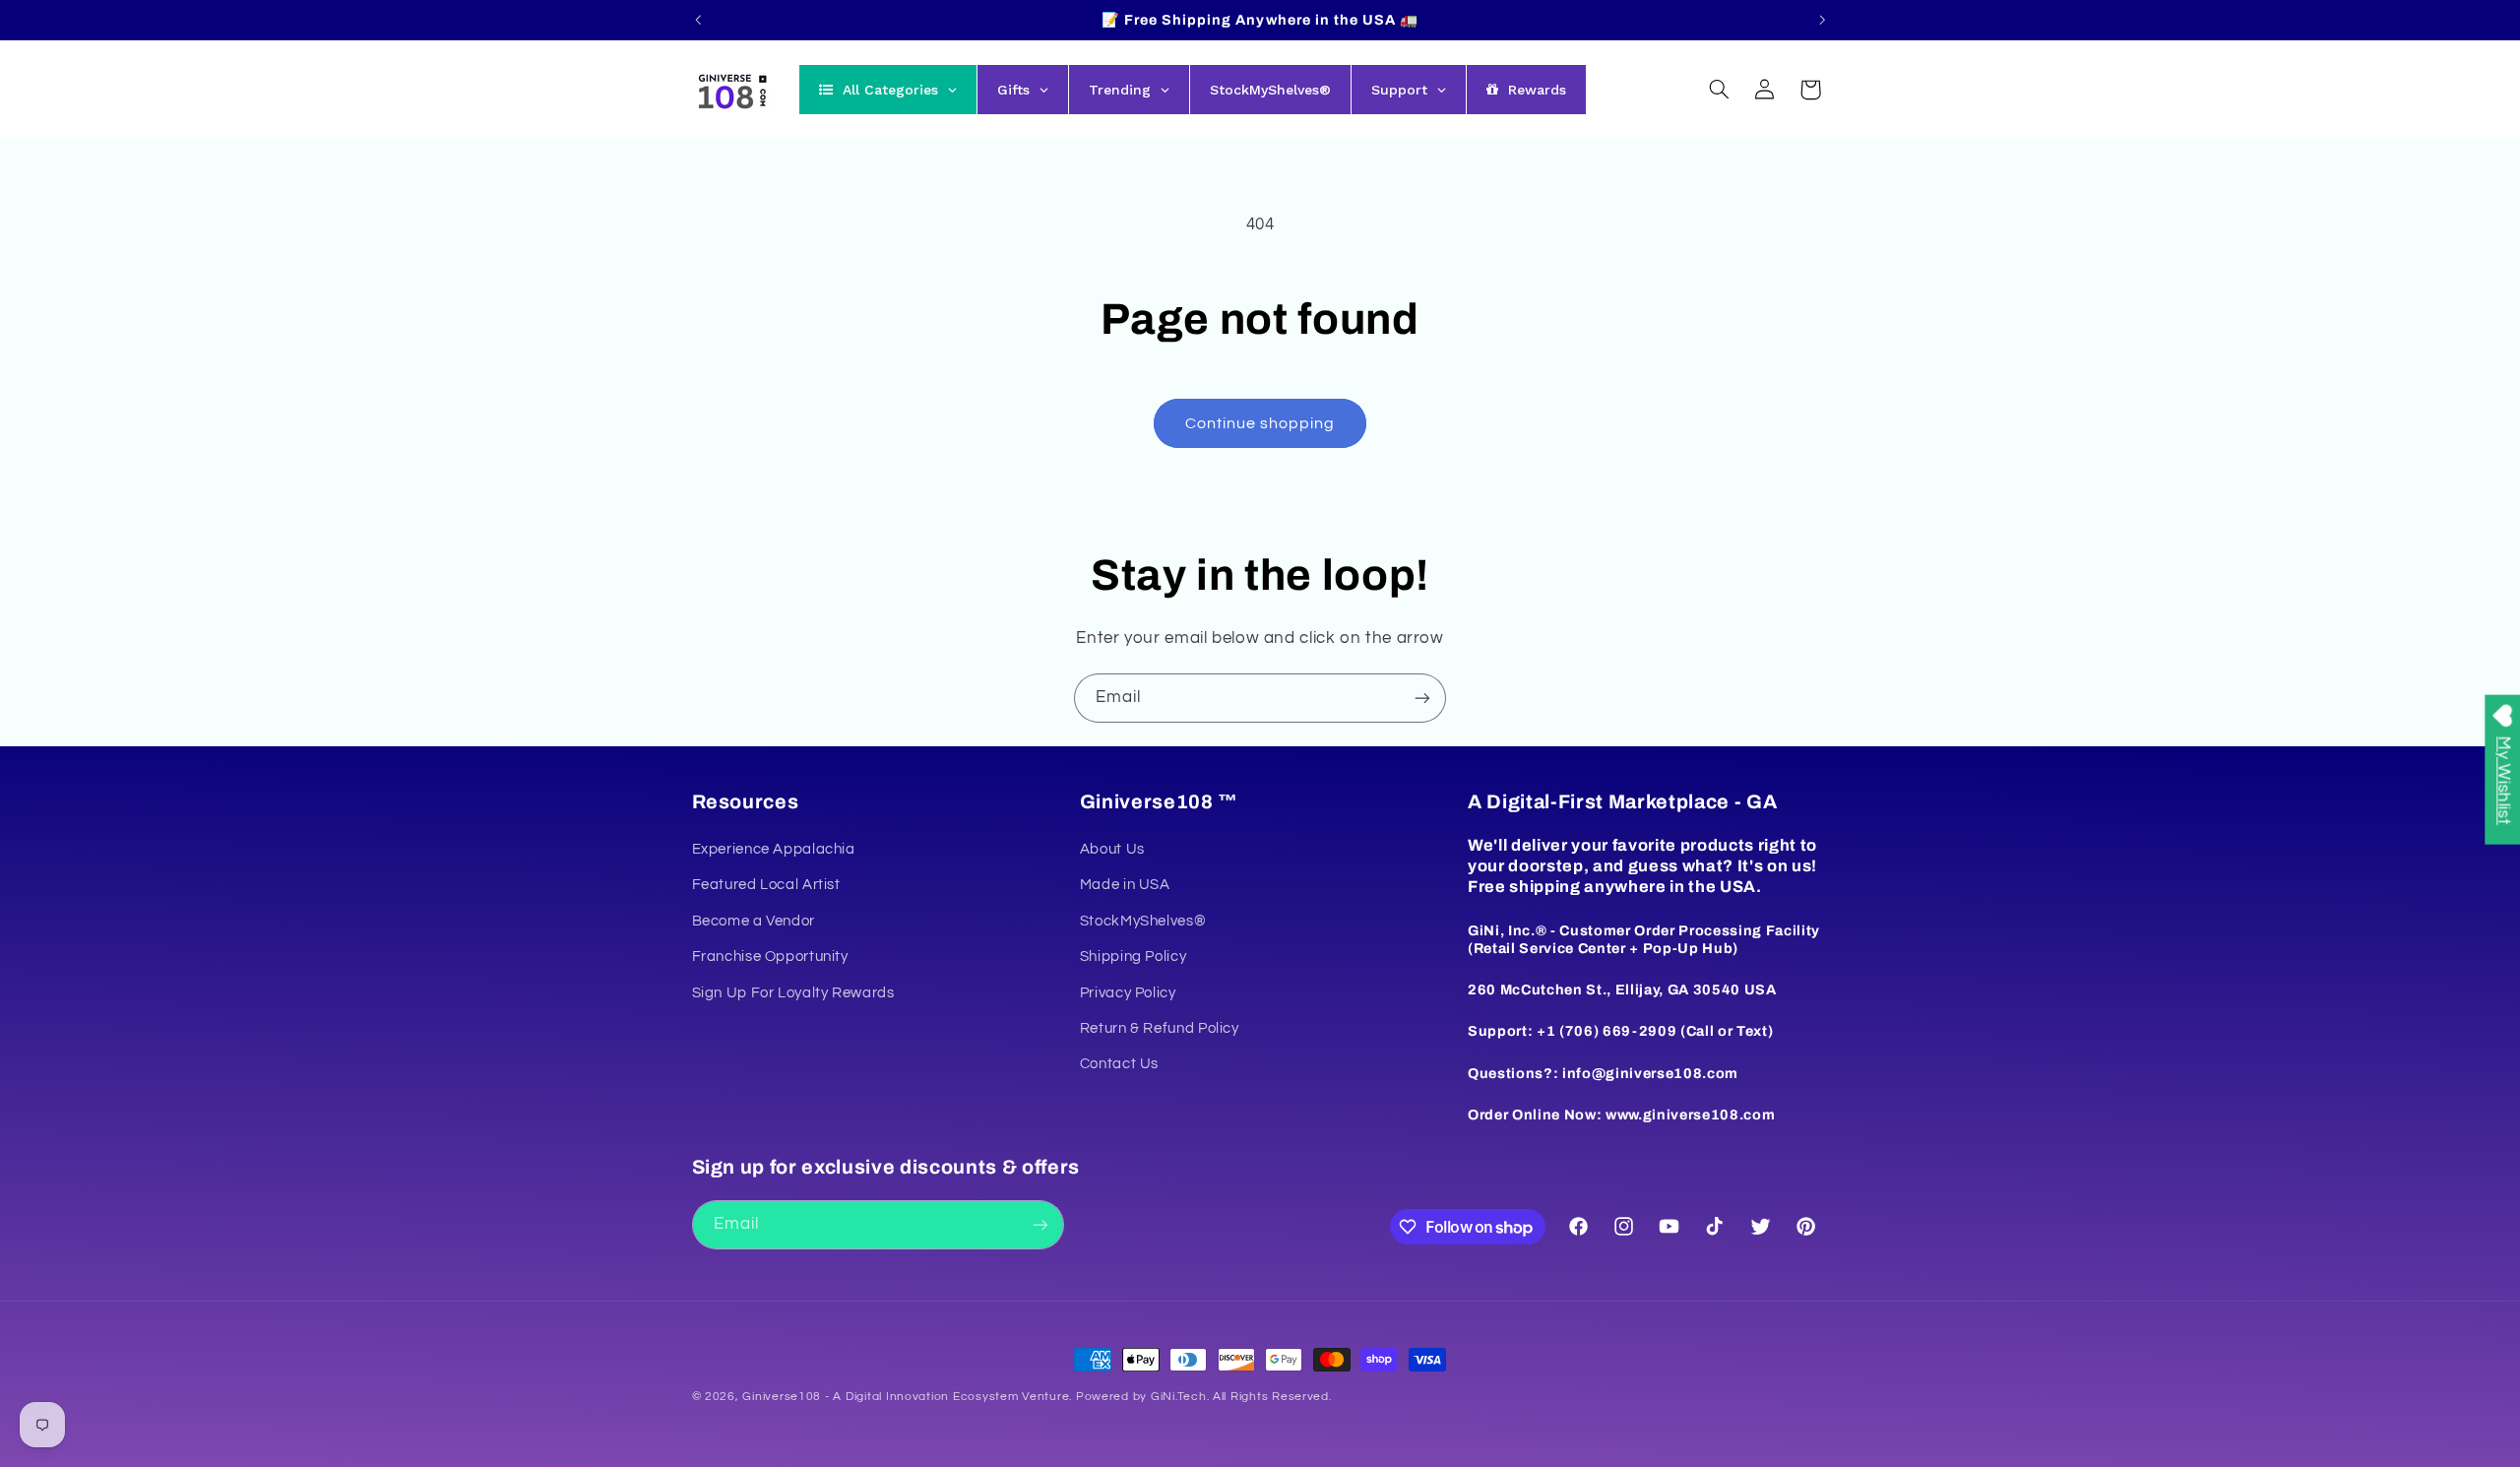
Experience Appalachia (774, 849)
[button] (1719, 90)
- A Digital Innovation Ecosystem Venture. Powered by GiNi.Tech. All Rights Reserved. (1076, 1397)
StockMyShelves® (1143, 921)
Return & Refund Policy (1160, 1028)
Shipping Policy (1133, 957)
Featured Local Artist (766, 885)
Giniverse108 (782, 1397)
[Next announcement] (1822, 20)
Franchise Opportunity (770, 957)
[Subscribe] (1422, 698)
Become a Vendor (754, 921)
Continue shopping (1260, 423)
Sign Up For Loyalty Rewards (793, 993)
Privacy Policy (1128, 993)
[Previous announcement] (698, 20)
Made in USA (1125, 885)
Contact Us (1119, 1064)
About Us (1112, 849)
